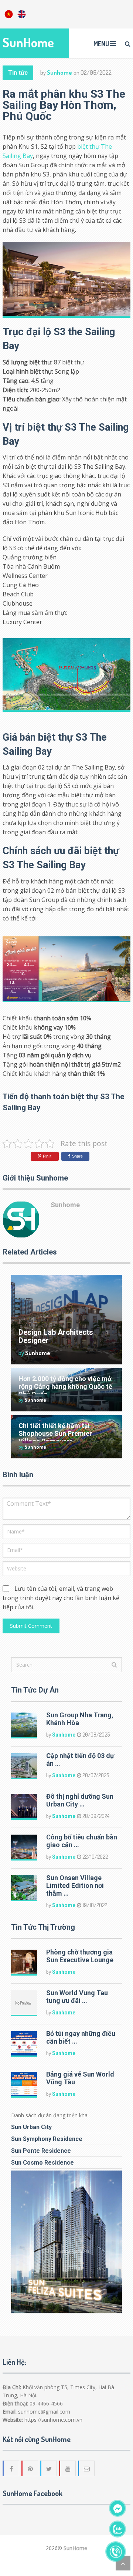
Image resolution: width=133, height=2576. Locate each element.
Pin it (47, 1156)
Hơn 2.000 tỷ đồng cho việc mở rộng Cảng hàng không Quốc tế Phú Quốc (65, 1386)
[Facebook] (11, 2468)
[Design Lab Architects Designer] (66, 1320)
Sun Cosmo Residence (42, 2163)
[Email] (87, 2468)
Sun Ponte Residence (41, 2151)
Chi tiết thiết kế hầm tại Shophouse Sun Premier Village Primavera (55, 1433)
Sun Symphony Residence (47, 2139)
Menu (101, 44)
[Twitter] (49, 2468)
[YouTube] (68, 2468)
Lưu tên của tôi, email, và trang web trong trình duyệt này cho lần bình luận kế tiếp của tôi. (61, 1598)
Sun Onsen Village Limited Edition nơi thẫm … (75, 1885)
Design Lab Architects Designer (56, 1336)
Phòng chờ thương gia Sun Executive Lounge (80, 1956)
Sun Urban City (31, 2127)
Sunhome (59, 73)
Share (77, 1156)
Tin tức (18, 73)
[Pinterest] (30, 2468)
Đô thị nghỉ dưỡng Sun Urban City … (80, 1800)
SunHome (28, 42)
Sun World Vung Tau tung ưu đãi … (77, 1997)
